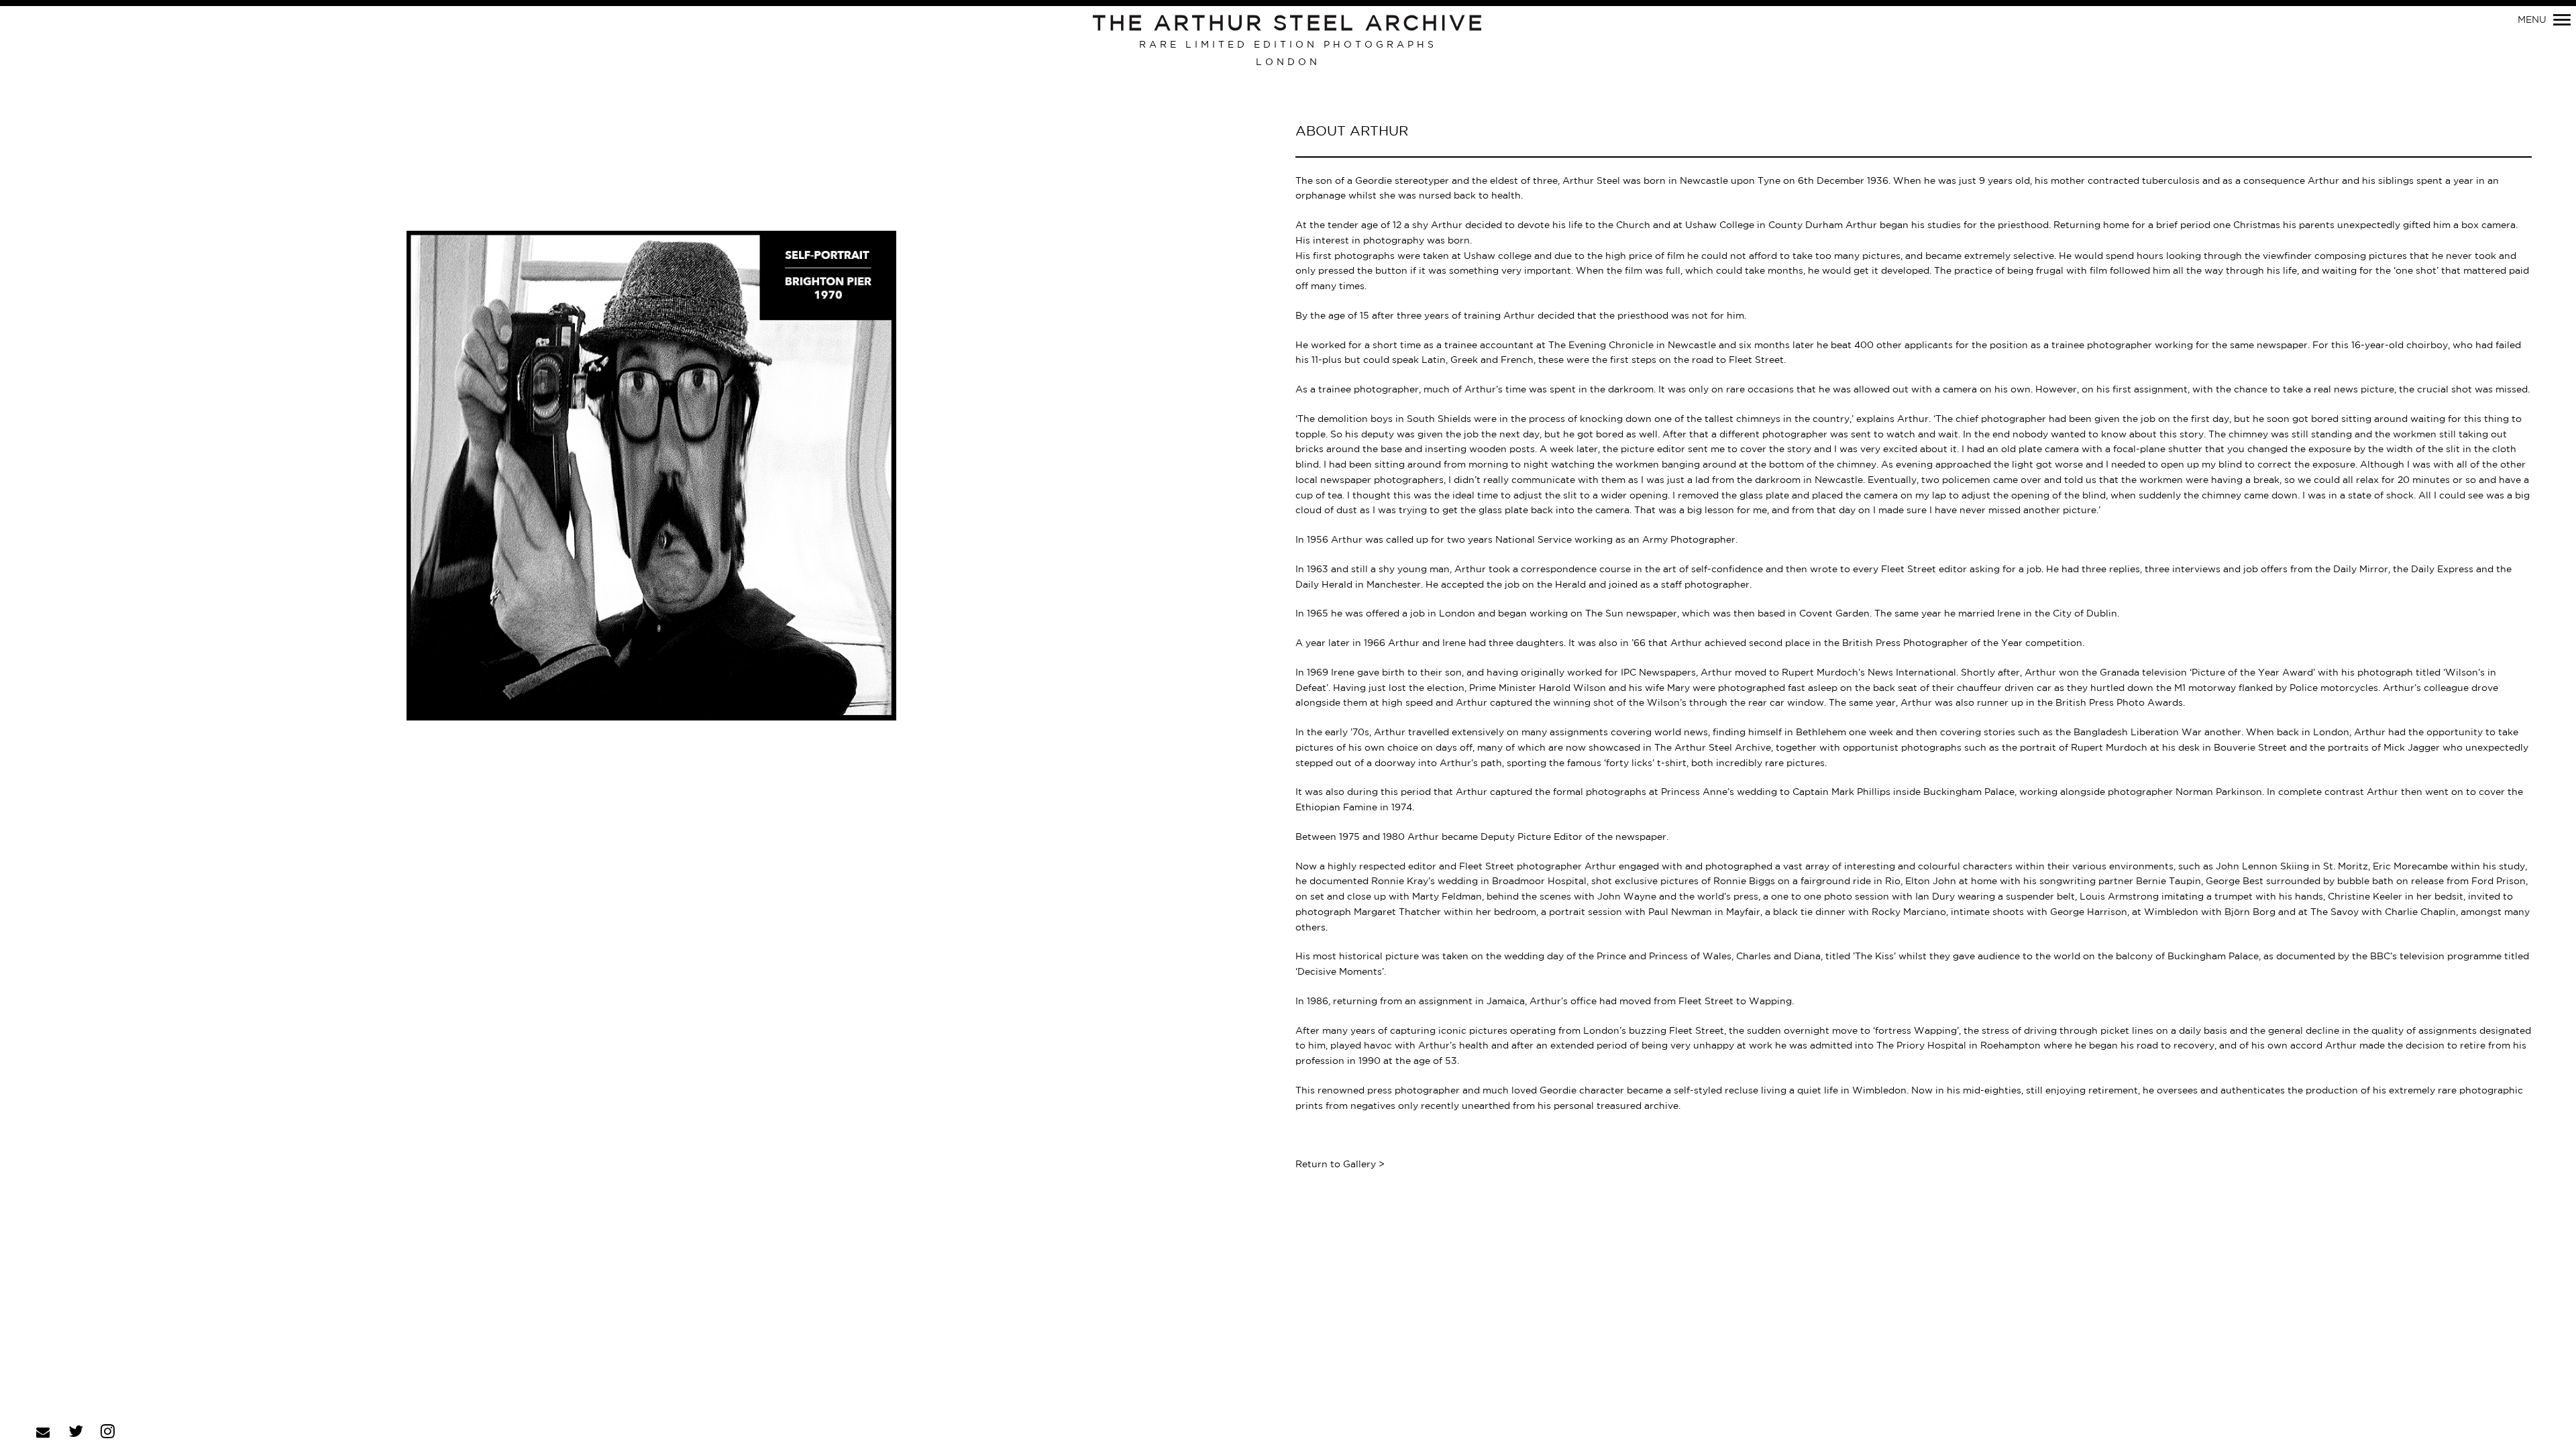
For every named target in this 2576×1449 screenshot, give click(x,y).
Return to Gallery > (1340, 1165)
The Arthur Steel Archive (1288, 24)
